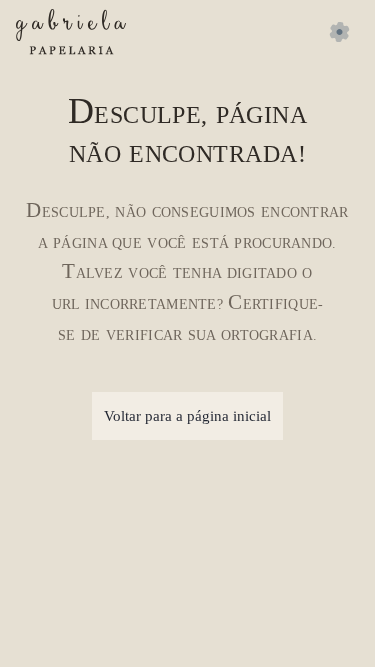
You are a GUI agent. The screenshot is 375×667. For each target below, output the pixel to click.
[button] (339, 32)
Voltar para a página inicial (187, 416)
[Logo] (71, 31)
